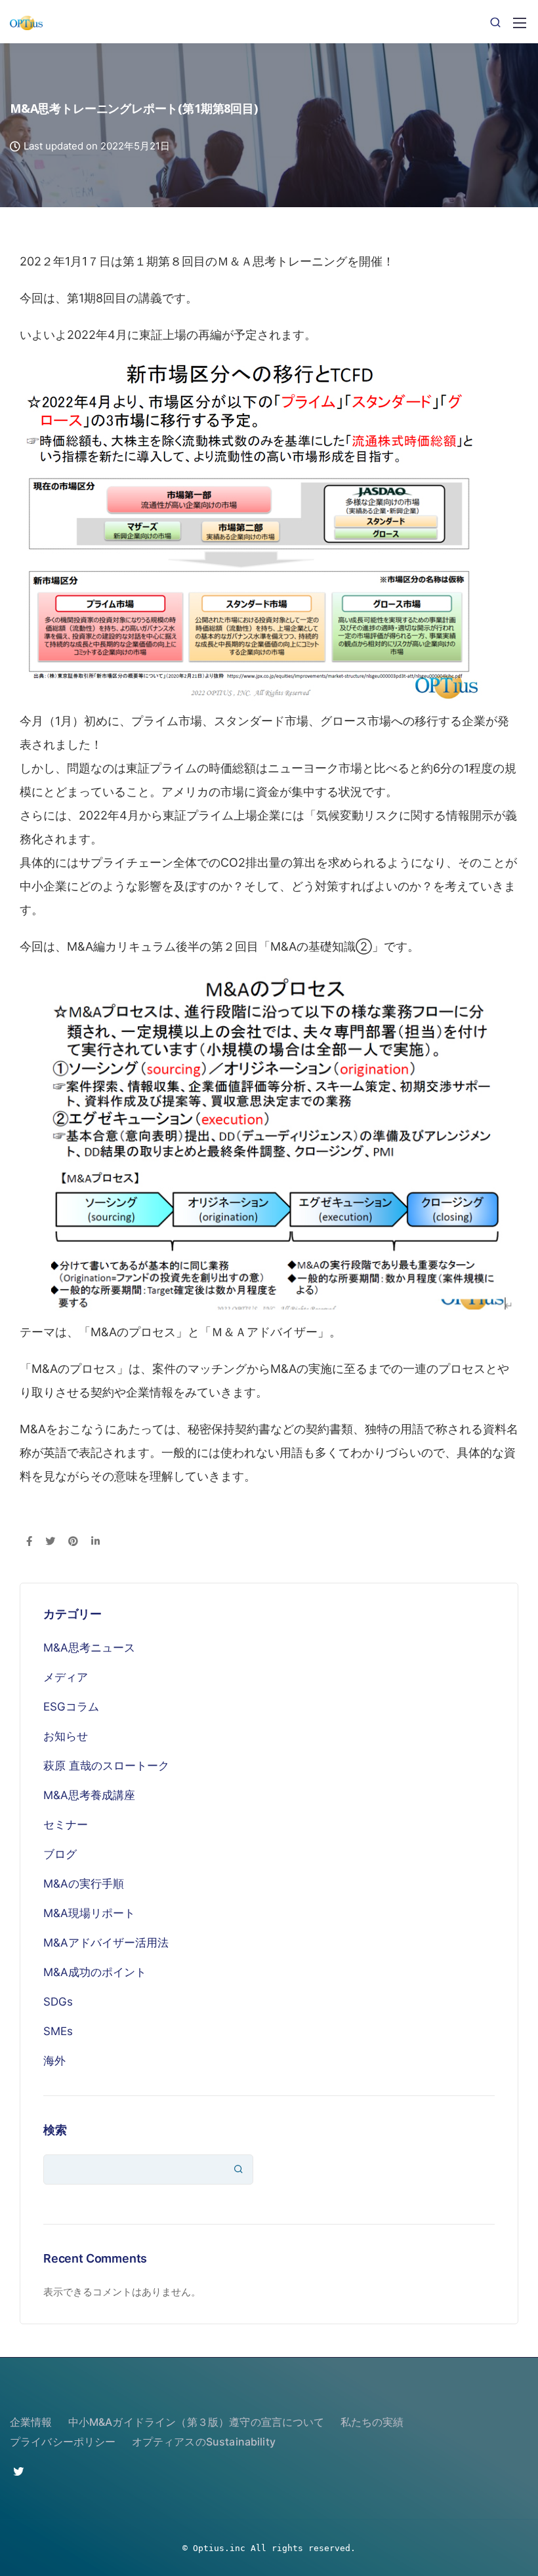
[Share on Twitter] (50, 1542)
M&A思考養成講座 (89, 1795)
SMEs (58, 2031)
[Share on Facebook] (29, 1542)
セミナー (66, 1825)
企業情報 (31, 2422)
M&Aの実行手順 (84, 1884)
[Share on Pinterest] (73, 1542)
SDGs (58, 2002)
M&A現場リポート (89, 1913)
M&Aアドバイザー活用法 (106, 1943)
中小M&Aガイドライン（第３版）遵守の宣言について (197, 2422)
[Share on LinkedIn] (95, 1542)
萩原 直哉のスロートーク (106, 1766)
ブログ (60, 1854)
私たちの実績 (372, 2422)
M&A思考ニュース (89, 1648)
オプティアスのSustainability (204, 2442)
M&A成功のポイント (95, 1972)
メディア (66, 1677)
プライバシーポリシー (63, 2442)
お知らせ (66, 1736)
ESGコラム (71, 1707)
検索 (55, 2130)
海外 (54, 2061)
